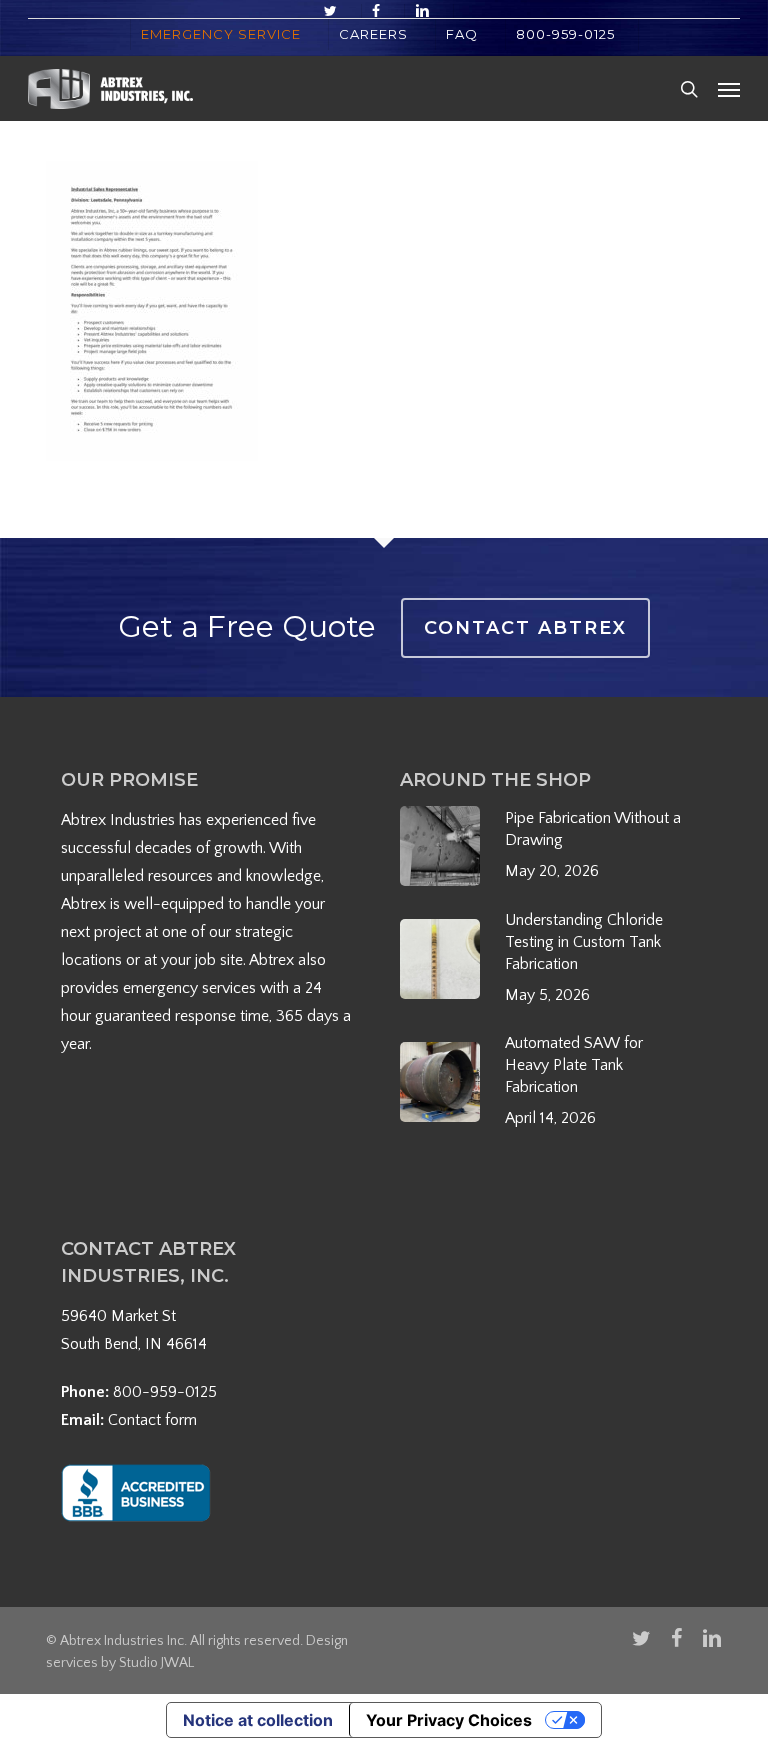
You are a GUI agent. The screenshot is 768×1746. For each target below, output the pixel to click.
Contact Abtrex (525, 628)
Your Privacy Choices (449, 1720)
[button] (729, 89)
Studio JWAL (156, 1663)
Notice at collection (258, 1720)
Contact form (152, 1420)
